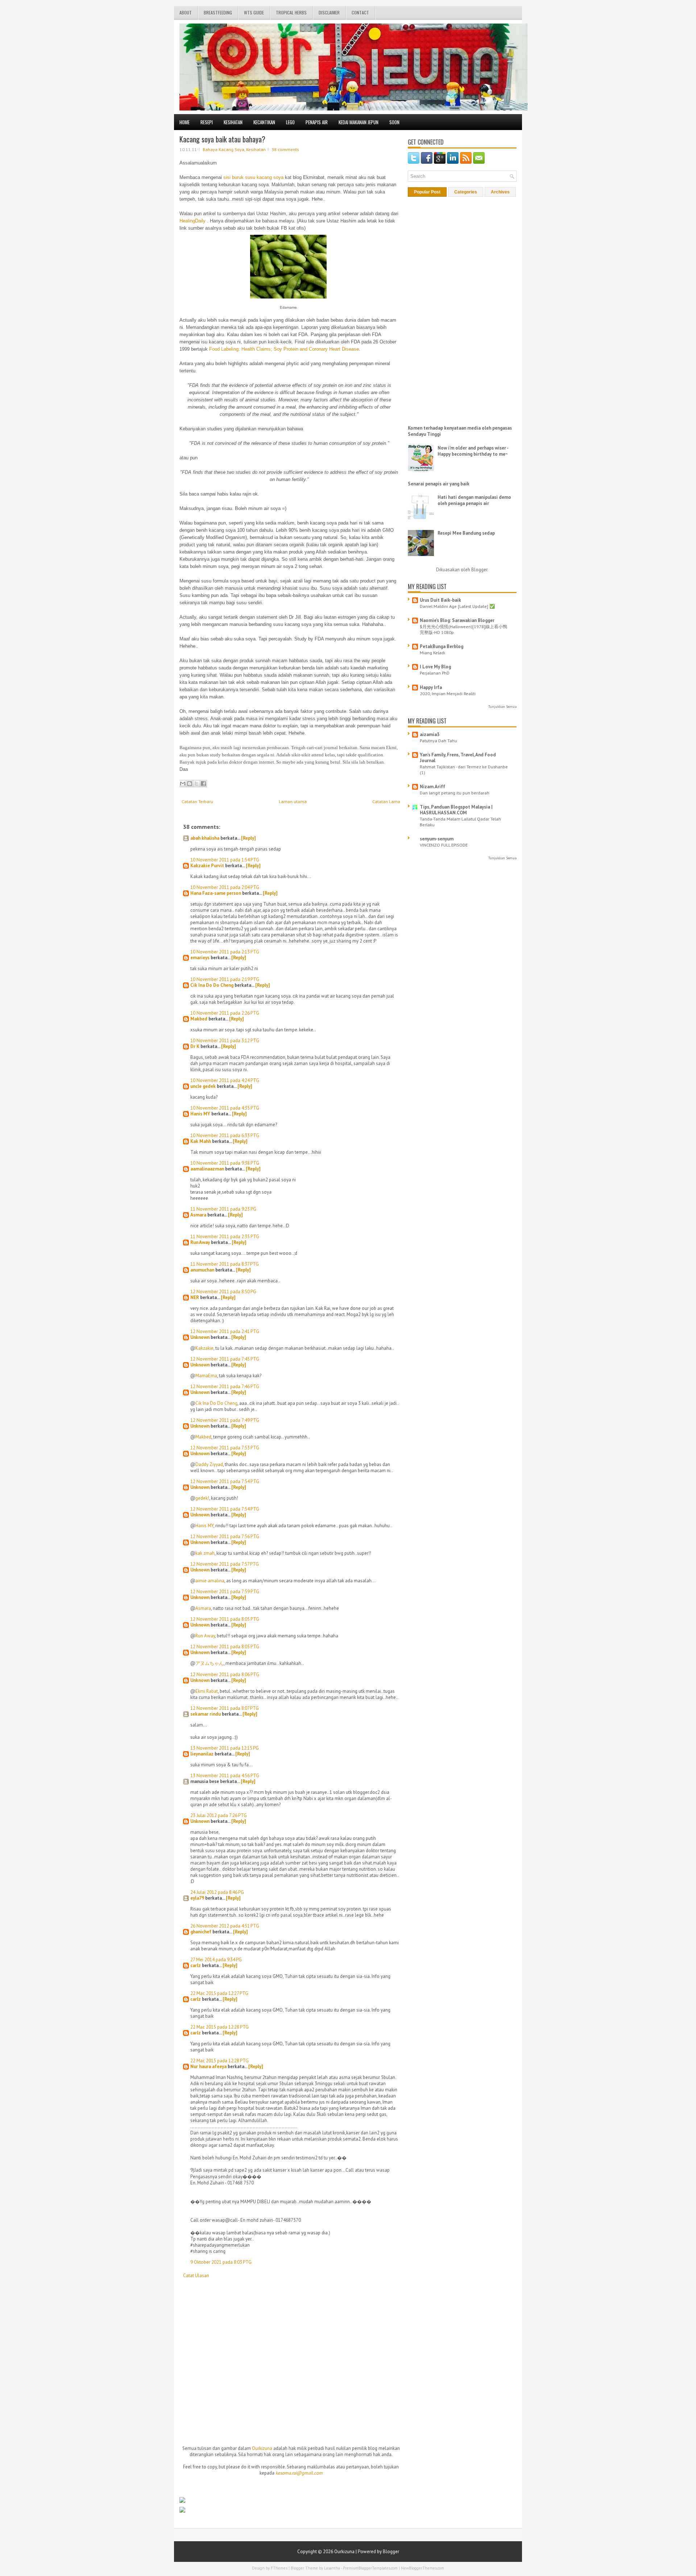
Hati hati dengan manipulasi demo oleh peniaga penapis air (474, 500)
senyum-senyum (437, 839)
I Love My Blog (435, 667)
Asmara (198, 1215)
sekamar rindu (206, 1714)
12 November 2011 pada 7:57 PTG (225, 1564)
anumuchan (202, 1270)
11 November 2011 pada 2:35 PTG (225, 1237)
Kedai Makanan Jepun (359, 122)
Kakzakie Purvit (207, 866)
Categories (466, 192)
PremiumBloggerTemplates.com (370, 2568)
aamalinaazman (207, 1169)
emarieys (200, 958)
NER (195, 1297)
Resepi (207, 122)
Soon (394, 122)
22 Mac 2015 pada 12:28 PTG (219, 2027)
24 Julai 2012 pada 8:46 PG (217, 1892)
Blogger (479, 570)
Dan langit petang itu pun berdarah (455, 793)
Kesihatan (233, 122)
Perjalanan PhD (435, 673)
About (186, 12)
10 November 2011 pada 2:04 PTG (225, 887)
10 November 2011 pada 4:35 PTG (225, 1108)
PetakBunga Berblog (442, 646)
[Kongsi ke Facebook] (203, 784)
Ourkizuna (262, 2448)
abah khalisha (205, 838)
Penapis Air (317, 122)
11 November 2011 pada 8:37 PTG (225, 1264)
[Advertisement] (234, 2338)
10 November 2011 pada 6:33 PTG (225, 1135)
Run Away (200, 1242)
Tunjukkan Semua (502, 707)
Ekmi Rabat (207, 1691)
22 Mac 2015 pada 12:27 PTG (219, 1993)
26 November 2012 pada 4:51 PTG (225, 1926)
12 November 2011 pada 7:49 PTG (225, 1420)
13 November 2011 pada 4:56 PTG (225, 1776)
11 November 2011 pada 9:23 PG (223, 1209)
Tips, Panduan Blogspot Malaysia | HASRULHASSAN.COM (456, 810)
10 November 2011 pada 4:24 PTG (225, 1080)
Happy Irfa (431, 687)
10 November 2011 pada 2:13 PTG (225, 952)
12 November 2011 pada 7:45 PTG (225, 1359)
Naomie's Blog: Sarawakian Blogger (457, 620)
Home (185, 122)
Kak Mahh (201, 1141)
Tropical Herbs (291, 12)
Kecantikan (264, 122)
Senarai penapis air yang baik (439, 484)
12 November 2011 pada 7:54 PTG (225, 1481)
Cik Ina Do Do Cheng (212, 985)
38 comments (285, 149)
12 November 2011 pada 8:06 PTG (225, 1675)
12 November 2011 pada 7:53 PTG (225, 1448)
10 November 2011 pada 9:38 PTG (225, 1163)
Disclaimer (329, 12)
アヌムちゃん (210, 1663)
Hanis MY (200, 1114)
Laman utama (293, 801)
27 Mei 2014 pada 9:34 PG (216, 1960)
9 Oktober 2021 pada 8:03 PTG (221, 2262)
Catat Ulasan (196, 2276)
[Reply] (248, 838)
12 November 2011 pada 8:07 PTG (225, 1708)
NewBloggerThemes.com (422, 2568)
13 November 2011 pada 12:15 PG (225, 1748)
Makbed (199, 1019)
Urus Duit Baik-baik (440, 600)
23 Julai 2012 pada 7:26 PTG (219, 1815)
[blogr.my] (182, 2501)
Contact (360, 12)
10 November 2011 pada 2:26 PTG (225, 1013)
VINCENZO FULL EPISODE (444, 845)
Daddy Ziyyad (209, 1464)
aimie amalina (210, 1581)
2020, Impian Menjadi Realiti (448, 693)
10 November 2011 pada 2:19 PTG (225, 979)
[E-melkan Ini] (183, 784)
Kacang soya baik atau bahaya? (222, 139)
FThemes (279, 2568)
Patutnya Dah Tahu (438, 740)
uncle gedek (203, 1086)
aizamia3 (430, 734)
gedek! (202, 1498)
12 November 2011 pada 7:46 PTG (225, 1387)
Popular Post (427, 192)
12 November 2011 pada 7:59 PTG (225, 1592)
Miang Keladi (432, 652)
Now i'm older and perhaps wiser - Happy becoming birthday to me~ (473, 451)
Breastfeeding (218, 12)
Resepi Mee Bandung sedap (466, 533)
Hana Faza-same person (216, 893)
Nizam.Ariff (432, 787)
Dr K (195, 1046)
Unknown (200, 1337)
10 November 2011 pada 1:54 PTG (225, 860)
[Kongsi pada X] (196, 784)
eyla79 (197, 1898)
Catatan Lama (386, 801)
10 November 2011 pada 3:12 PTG (225, 1041)
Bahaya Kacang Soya (223, 149)
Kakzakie (204, 1348)
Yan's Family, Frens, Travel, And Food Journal (458, 758)
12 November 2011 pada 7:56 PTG (225, 1537)
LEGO (290, 122)
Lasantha (332, 2568)
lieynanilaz (202, 1754)
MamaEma (206, 1376)
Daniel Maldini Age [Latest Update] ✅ (457, 606)
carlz (196, 1965)
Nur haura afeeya (208, 2066)
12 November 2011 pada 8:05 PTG (225, 1619)
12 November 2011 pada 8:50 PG (223, 1292)
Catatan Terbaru (197, 801)
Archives (500, 192)
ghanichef (201, 1932)
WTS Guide (254, 12)
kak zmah (205, 1553)
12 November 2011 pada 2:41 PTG (225, 1331)
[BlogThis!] (190, 784)
